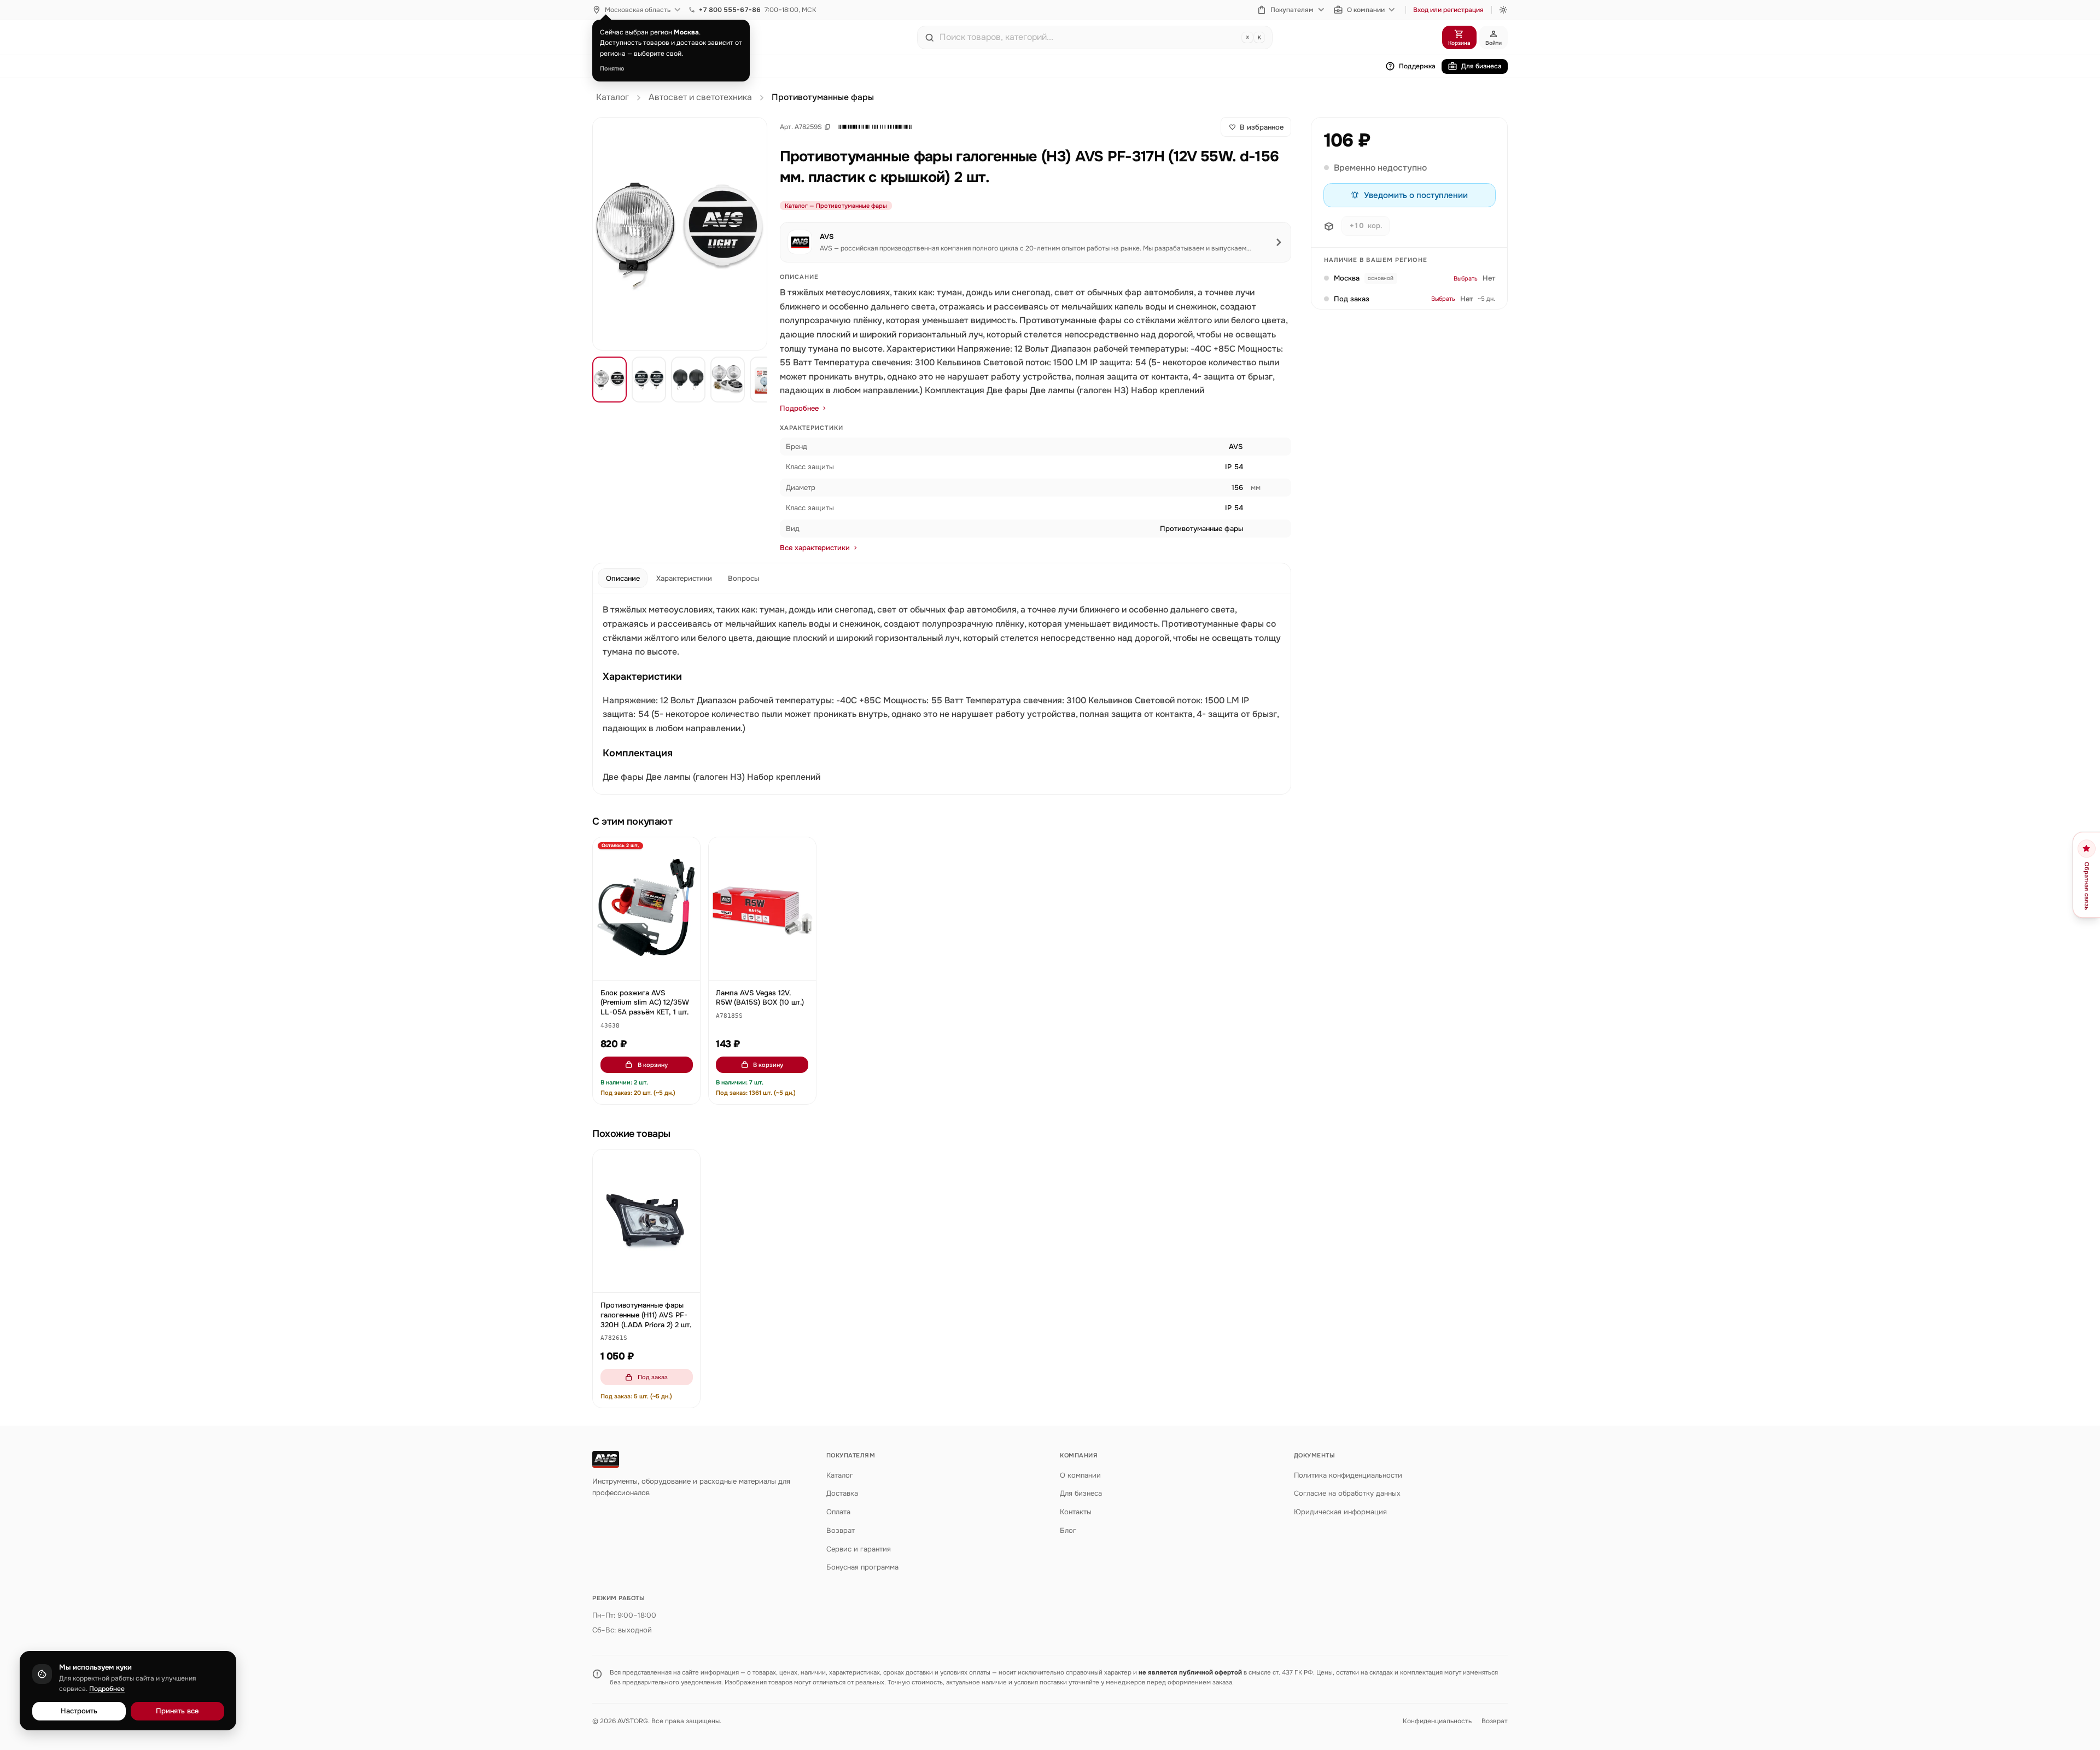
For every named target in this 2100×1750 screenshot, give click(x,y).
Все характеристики (815, 548)
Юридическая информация (1340, 1512)
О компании (1366, 10)
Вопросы (743, 578)
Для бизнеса (1481, 66)
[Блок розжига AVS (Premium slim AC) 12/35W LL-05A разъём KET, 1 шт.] (646, 909)
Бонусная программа (862, 1567)
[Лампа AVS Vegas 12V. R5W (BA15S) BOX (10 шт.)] (762, 909)
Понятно (612, 68)
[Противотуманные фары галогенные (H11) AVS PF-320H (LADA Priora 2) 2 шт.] (646, 1221)
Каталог (612, 97)
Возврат (841, 1530)
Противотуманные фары (823, 97)
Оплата (838, 1512)
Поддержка (1417, 66)
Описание (623, 578)
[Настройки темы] (1503, 10)
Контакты (1076, 1512)
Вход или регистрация (1448, 10)
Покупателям (1292, 10)
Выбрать (1466, 279)
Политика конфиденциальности (1348, 1475)
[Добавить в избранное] (687, 851)
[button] (875, 127)
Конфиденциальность (1437, 1721)
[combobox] (1088, 37)
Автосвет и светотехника (700, 97)
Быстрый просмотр (652, 967)
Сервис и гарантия (859, 1549)
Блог (1068, 1530)
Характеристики (684, 578)
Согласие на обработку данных (1347, 1493)
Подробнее (799, 408)
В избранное (1262, 127)
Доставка (842, 1493)
